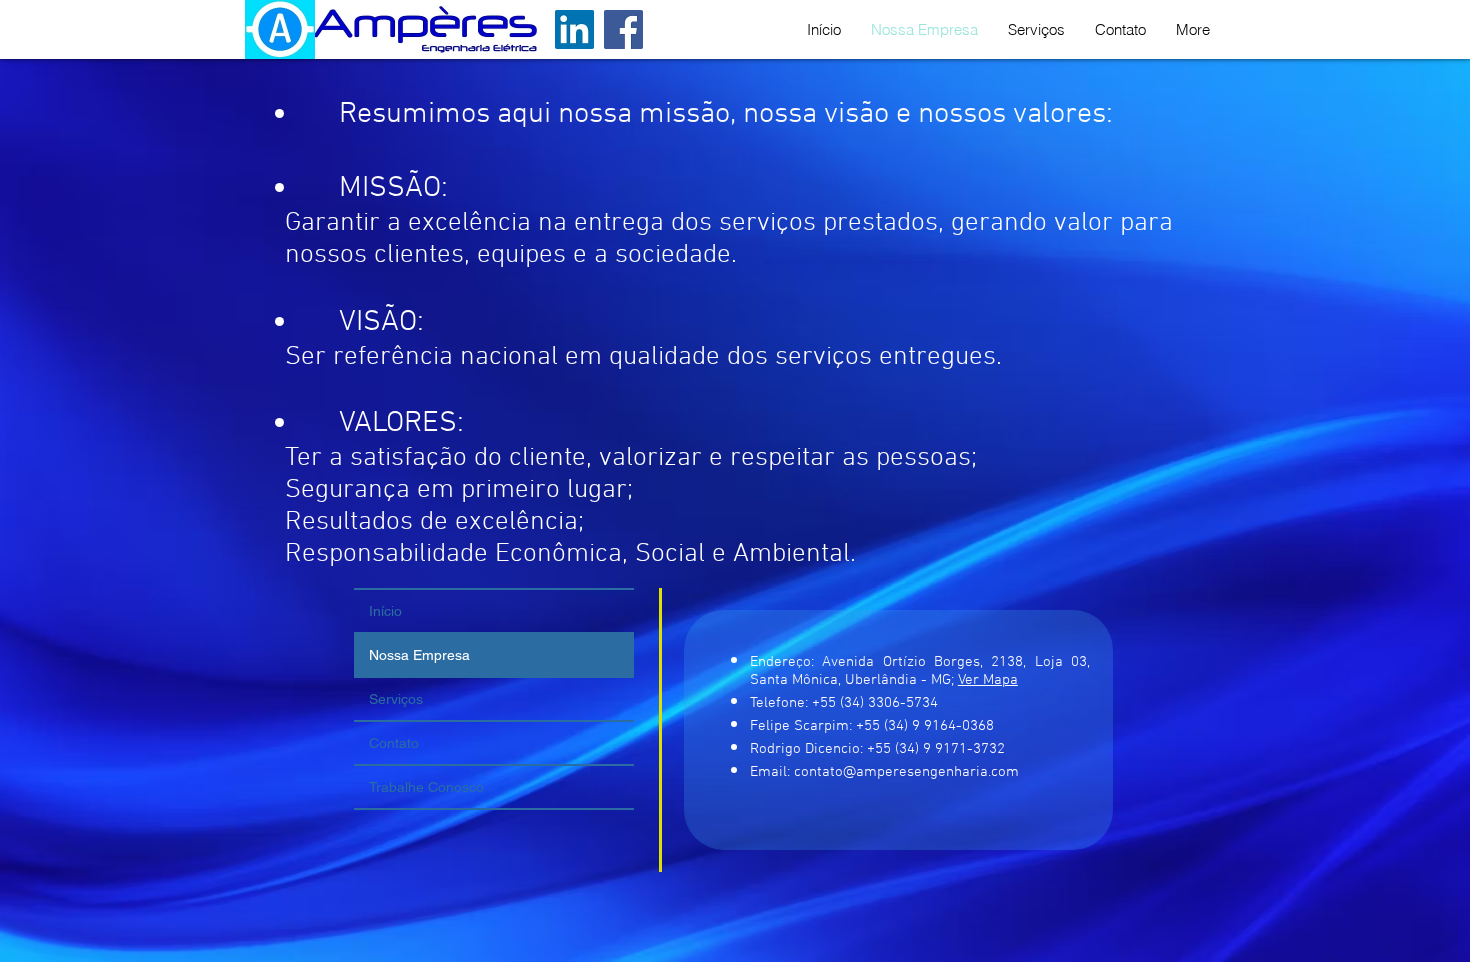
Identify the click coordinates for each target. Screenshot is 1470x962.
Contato (394, 743)
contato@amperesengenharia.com (906, 772)
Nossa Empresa (419, 655)
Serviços (396, 699)
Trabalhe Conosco (426, 787)
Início (385, 611)
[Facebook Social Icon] (623, 29)
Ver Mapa (988, 680)
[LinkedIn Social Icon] (574, 29)
